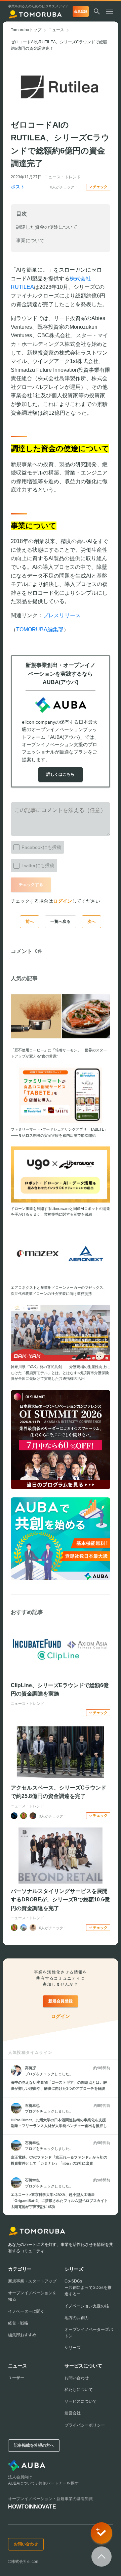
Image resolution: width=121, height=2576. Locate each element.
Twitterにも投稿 (38, 865)
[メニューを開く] (112, 11)
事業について (30, 240)
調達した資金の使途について (47, 227)
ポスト (18, 187)
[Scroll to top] (102, 2557)
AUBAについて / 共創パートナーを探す (43, 2483)
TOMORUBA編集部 (40, 629)
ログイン (63, 901)
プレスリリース (62, 615)
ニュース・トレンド (63, 177)
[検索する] (97, 11)
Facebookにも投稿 (42, 847)
